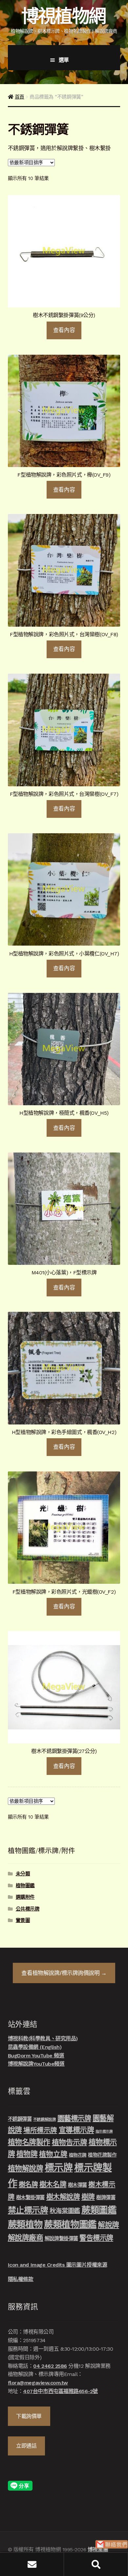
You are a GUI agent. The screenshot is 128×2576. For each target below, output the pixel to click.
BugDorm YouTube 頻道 (36, 2056)
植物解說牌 (26, 2168)
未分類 (23, 1874)
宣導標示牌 (76, 2130)
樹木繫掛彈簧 (30, 2198)
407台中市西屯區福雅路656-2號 (60, 2391)
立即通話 (26, 2446)
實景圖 (23, 1920)
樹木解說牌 (63, 2197)
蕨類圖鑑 (99, 2210)
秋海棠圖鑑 (65, 2211)
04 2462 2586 (50, 2366)
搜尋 (96, 2564)
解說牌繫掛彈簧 (61, 2239)
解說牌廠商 (26, 2238)
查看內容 (64, 330)
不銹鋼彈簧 (20, 2119)
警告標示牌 (96, 2238)
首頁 (20, 97)
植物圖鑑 (25, 1886)
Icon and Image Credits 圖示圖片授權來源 (57, 2265)
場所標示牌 (40, 2130)
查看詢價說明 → (64, 1973)
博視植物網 (63, 16)
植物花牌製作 (102, 2155)
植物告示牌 (70, 2142)
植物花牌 (78, 2155)
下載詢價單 (29, 2416)
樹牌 (88, 2197)
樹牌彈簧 (106, 2198)
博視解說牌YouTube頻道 (36, 2064)
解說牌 (108, 2225)
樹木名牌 (53, 2184)
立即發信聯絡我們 (112, 2544)
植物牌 (27, 2154)
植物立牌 (53, 2154)
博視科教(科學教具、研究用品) (43, 2038)
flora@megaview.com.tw (38, 2383)
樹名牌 (28, 2184)
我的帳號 (32, 2564)
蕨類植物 (25, 2224)
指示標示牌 (104, 2131)
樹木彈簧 (77, 2185)
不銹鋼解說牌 (44, 2119)
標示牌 (59, 2168)
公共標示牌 (28, 1909)
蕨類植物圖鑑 (70, 2224)
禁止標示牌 (28, 2210)
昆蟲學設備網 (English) (35, 2047)
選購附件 (25, 1897)
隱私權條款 (21, 2279)
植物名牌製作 (29, 2142)
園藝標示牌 (74, 2118)
